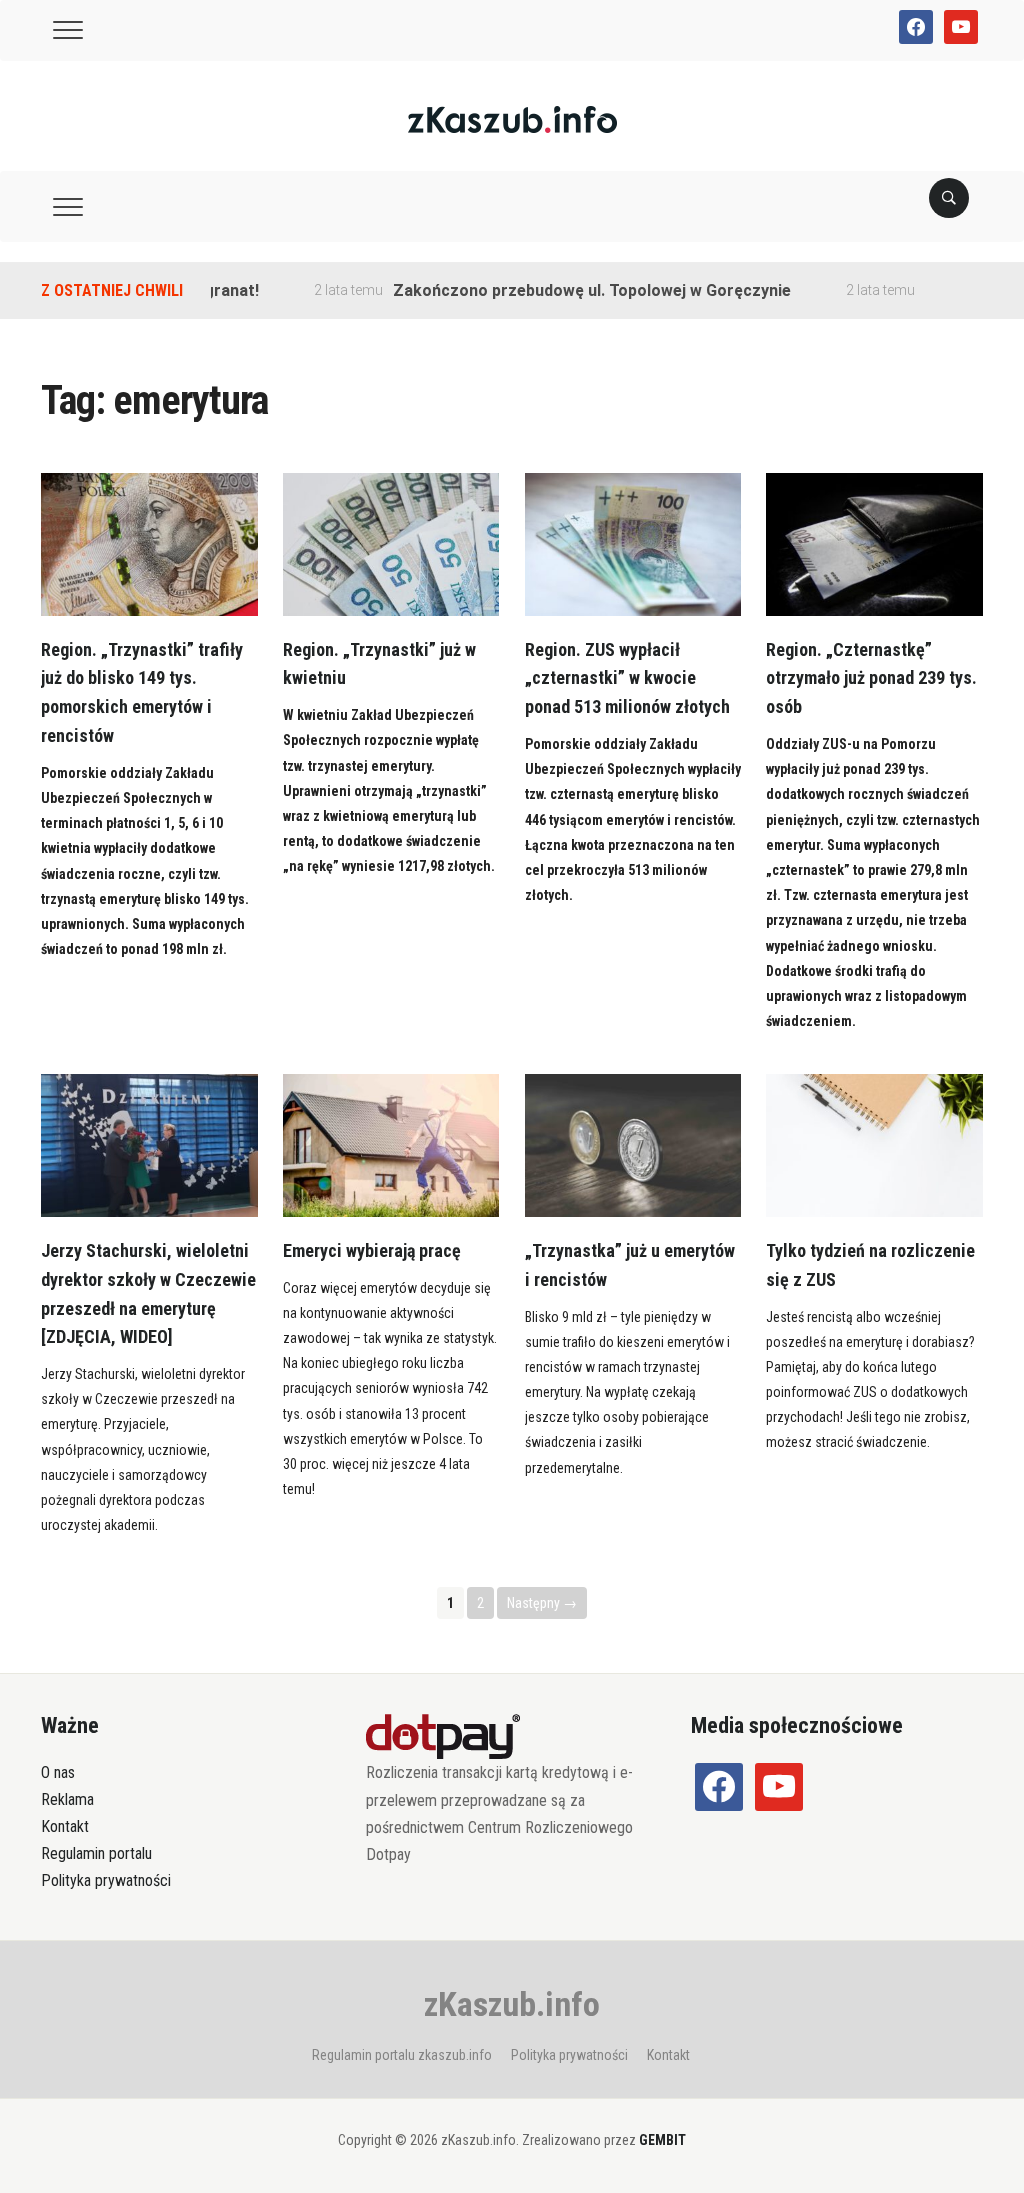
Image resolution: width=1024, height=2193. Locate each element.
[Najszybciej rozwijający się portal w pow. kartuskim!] (512, 118)
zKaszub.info (512, 2004)
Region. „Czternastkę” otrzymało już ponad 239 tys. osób (871, 678)
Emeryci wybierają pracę (372, 1250)
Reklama (67, 1799)
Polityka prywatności (106, 1880)
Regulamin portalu (96, 1853)
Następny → (542, 1603)
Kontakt (65, 1826)
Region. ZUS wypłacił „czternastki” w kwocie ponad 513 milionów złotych (627, 678)
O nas (58, 1772)
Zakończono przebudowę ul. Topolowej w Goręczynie (561, 290)
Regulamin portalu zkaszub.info (402, 2055)
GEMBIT (662, 2140)
